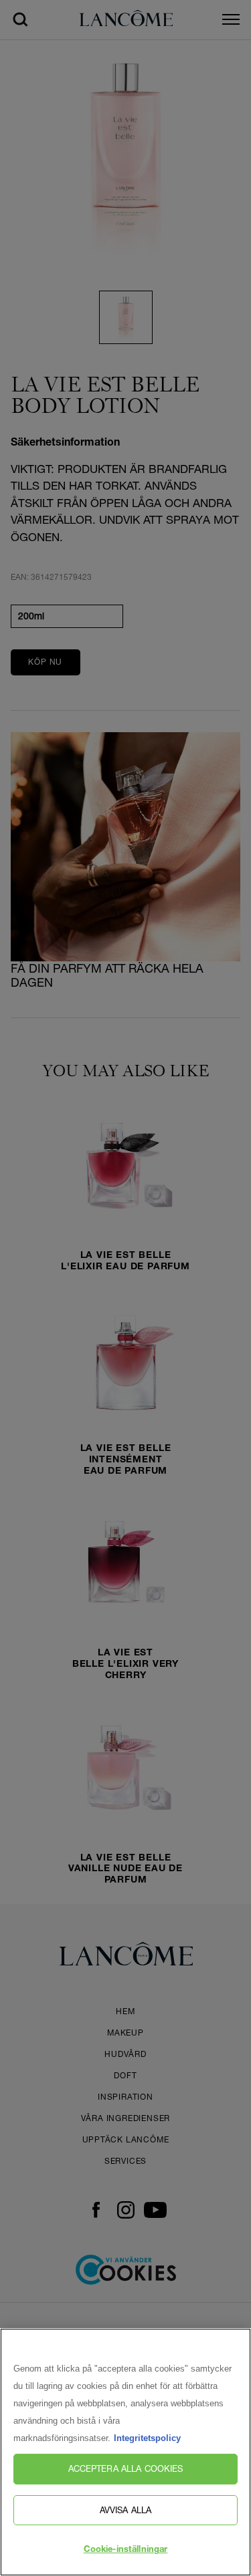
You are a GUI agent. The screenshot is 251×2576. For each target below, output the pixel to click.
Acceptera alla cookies (126, 2468)
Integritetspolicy (147, 2438)
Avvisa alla (125, 2510)
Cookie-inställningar (126, 2550)
